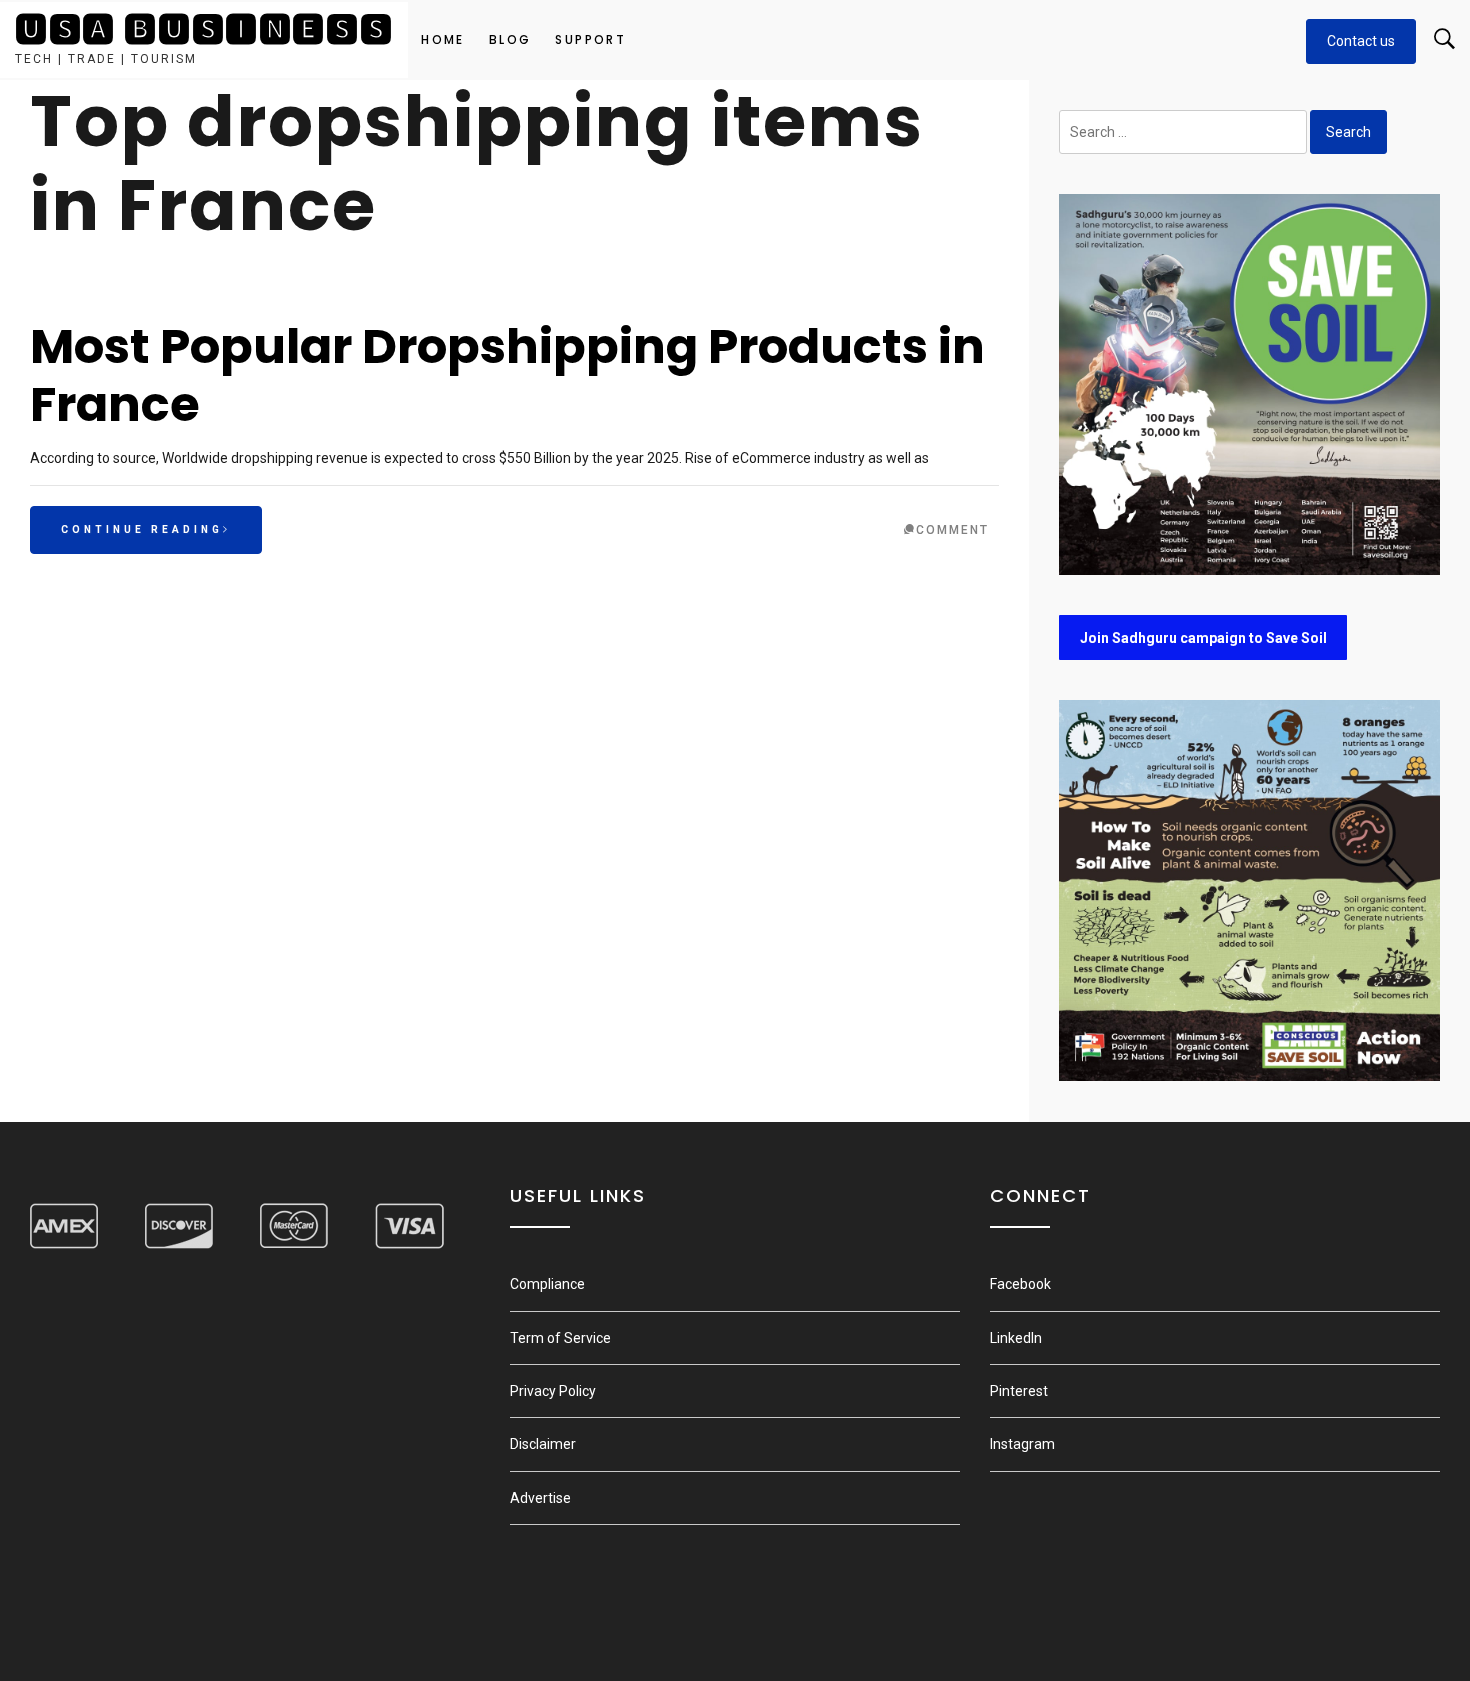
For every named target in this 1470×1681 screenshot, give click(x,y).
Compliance (547, 1284)
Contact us (1361, 41)
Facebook (1020, 1284)
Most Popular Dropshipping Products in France (507, 375)
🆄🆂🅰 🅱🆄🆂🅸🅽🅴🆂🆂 (204, 29)
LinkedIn (1016, 1338)
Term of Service (560, 1338)
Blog (510, 39)
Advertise (540, 1498)
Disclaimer (543, 1444)
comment (952, 530)
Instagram (1022, 1444)
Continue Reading (142, 529)
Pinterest (1019, 1391)
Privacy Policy (553, 1391)
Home (443, 39)
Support (590, 39)
